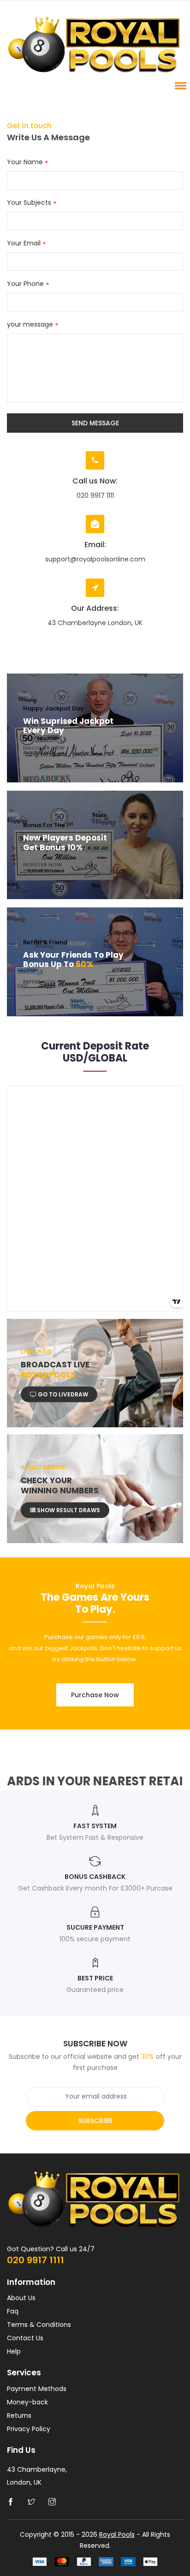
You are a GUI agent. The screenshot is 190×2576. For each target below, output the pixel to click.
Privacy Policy (29, 2429)
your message (30, 325)
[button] (179, 85)
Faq (13, 2311)
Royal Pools (117, 2534)
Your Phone (25, 284)
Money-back (27, 2402)
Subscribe (95, 2121)
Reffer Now (39, 981)
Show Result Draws (68, 1510)
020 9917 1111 (36, 2260)
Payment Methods (37, 2389)
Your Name (25, 162)
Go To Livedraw (62, 1394)
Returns (19, 2415)
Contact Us (25, 2338)
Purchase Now (95, 1695)
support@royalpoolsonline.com (95, 559)
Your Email (24, 244)
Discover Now (44, 747)
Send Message (95, 423)
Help (14, 2351)
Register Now (42, 865)
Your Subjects (29, 203)
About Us (21, 2298)
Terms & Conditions (39, 2325)
